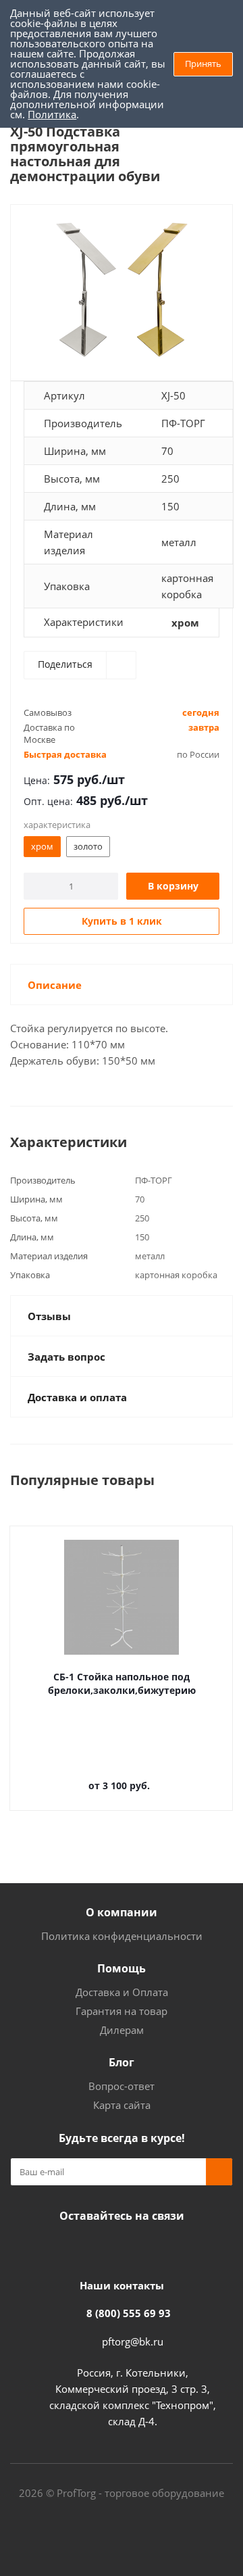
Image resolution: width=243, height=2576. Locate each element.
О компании (122, 1912)
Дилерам (122, 2030)
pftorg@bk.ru (133, 2341)
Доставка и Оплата (122, 1992)
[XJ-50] (122, 290)
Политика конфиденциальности (122, 1936)
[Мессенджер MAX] (135, 2247)
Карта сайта (122, 2105)
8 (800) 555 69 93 (129, 2313)
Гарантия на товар (122, 2011)
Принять (203, 64)
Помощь (122, 1968)
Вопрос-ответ (122, 2086)
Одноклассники (101, 2247)
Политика (52, 114)
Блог (122, 2062)
